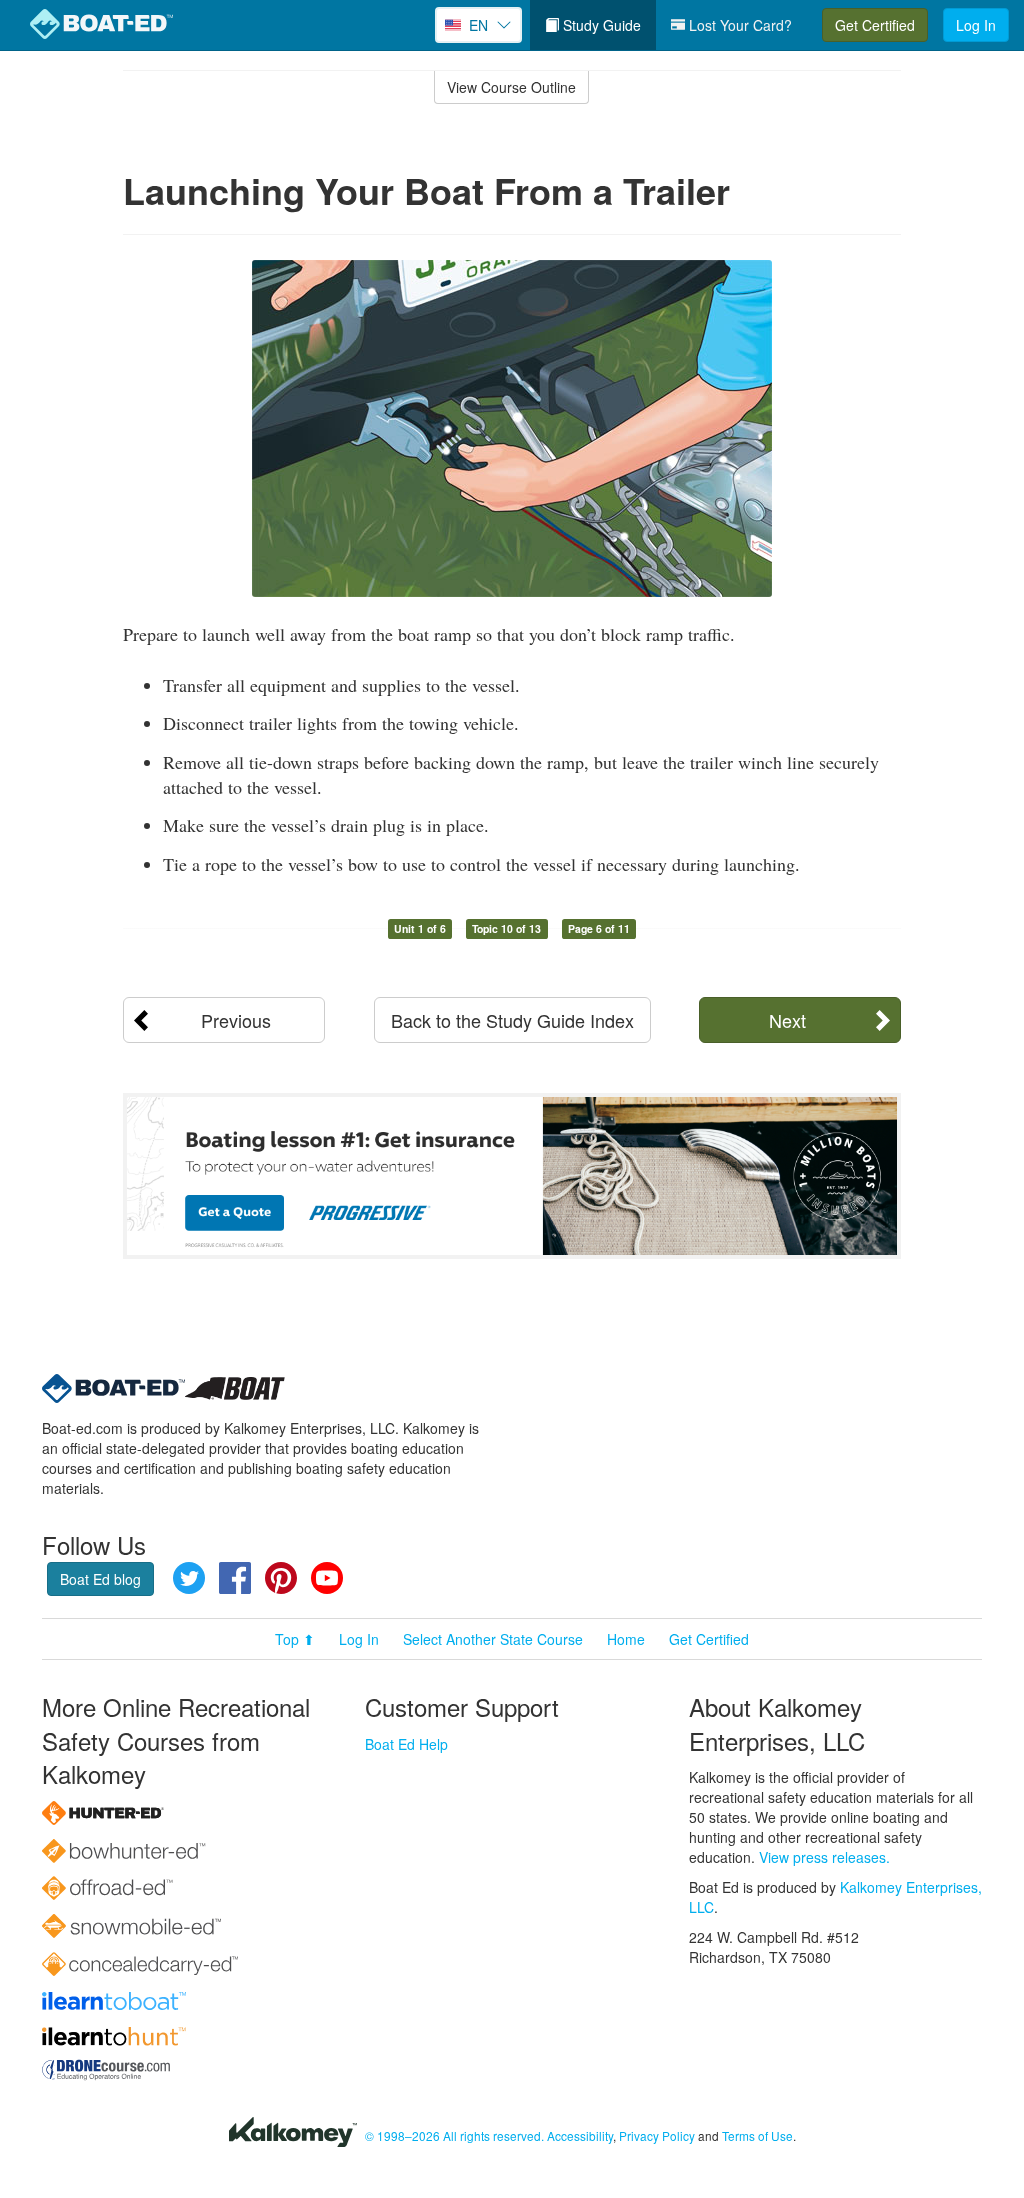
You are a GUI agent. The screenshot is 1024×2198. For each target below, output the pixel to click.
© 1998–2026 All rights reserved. (454, 2135)
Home (626, 1639)
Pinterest (281, 1578)
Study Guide (600, 25)
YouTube (327, 1578)
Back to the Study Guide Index (512, 1020)
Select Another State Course (493, 1639)
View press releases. (824, 1857)
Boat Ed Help (406, 1744)
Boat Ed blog (100, 1579)
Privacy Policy (657, 2135)
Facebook (235, 1578)
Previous (236, 1020)
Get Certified (875, 25)
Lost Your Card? (738, 25)
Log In (976, 25)
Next (787, 1020)
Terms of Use (757, 2135)
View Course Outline (511, 87)
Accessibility (580, 2135)
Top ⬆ (295, 1639)
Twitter (189, 1578)
